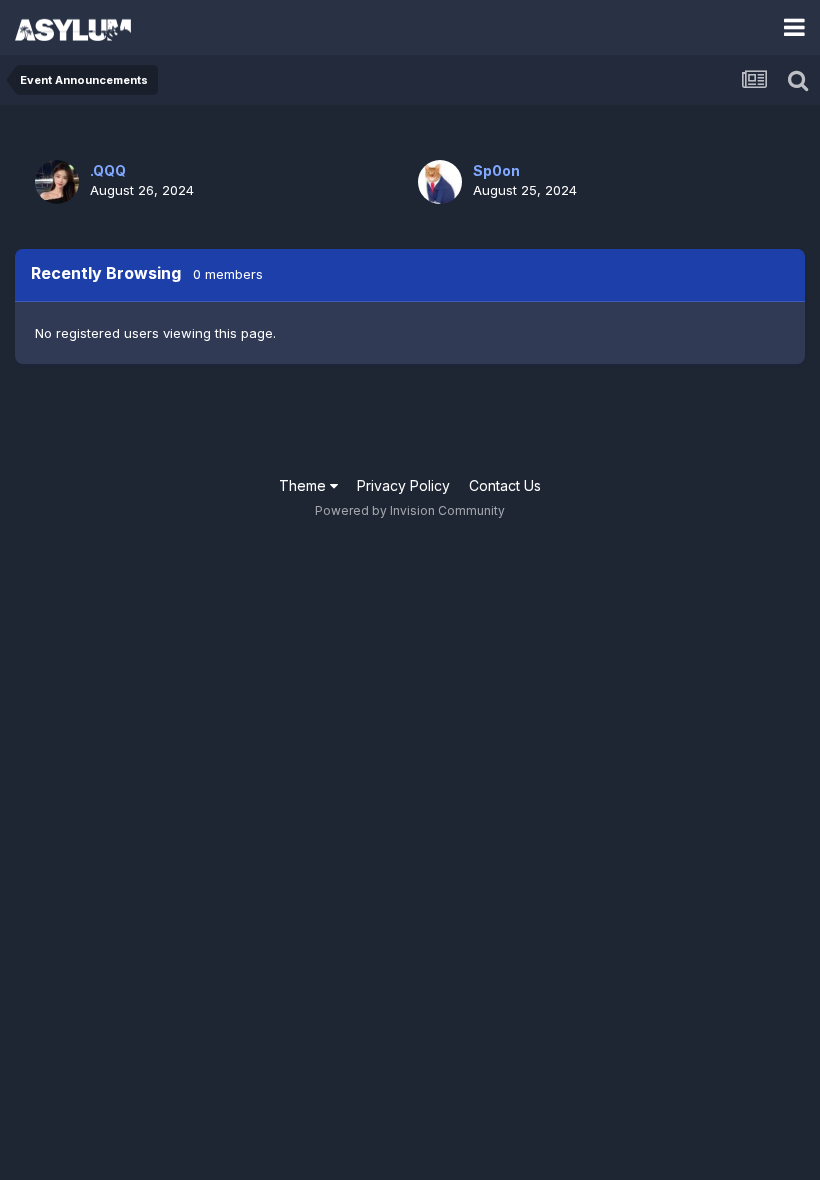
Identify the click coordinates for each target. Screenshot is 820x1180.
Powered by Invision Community (410, 510)
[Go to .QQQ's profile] (57, 182)
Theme (304, 485)
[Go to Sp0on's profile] (440, 182)
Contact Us (505, 485)
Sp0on (496, 170)
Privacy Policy (403, 485)
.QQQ (108, 170)
